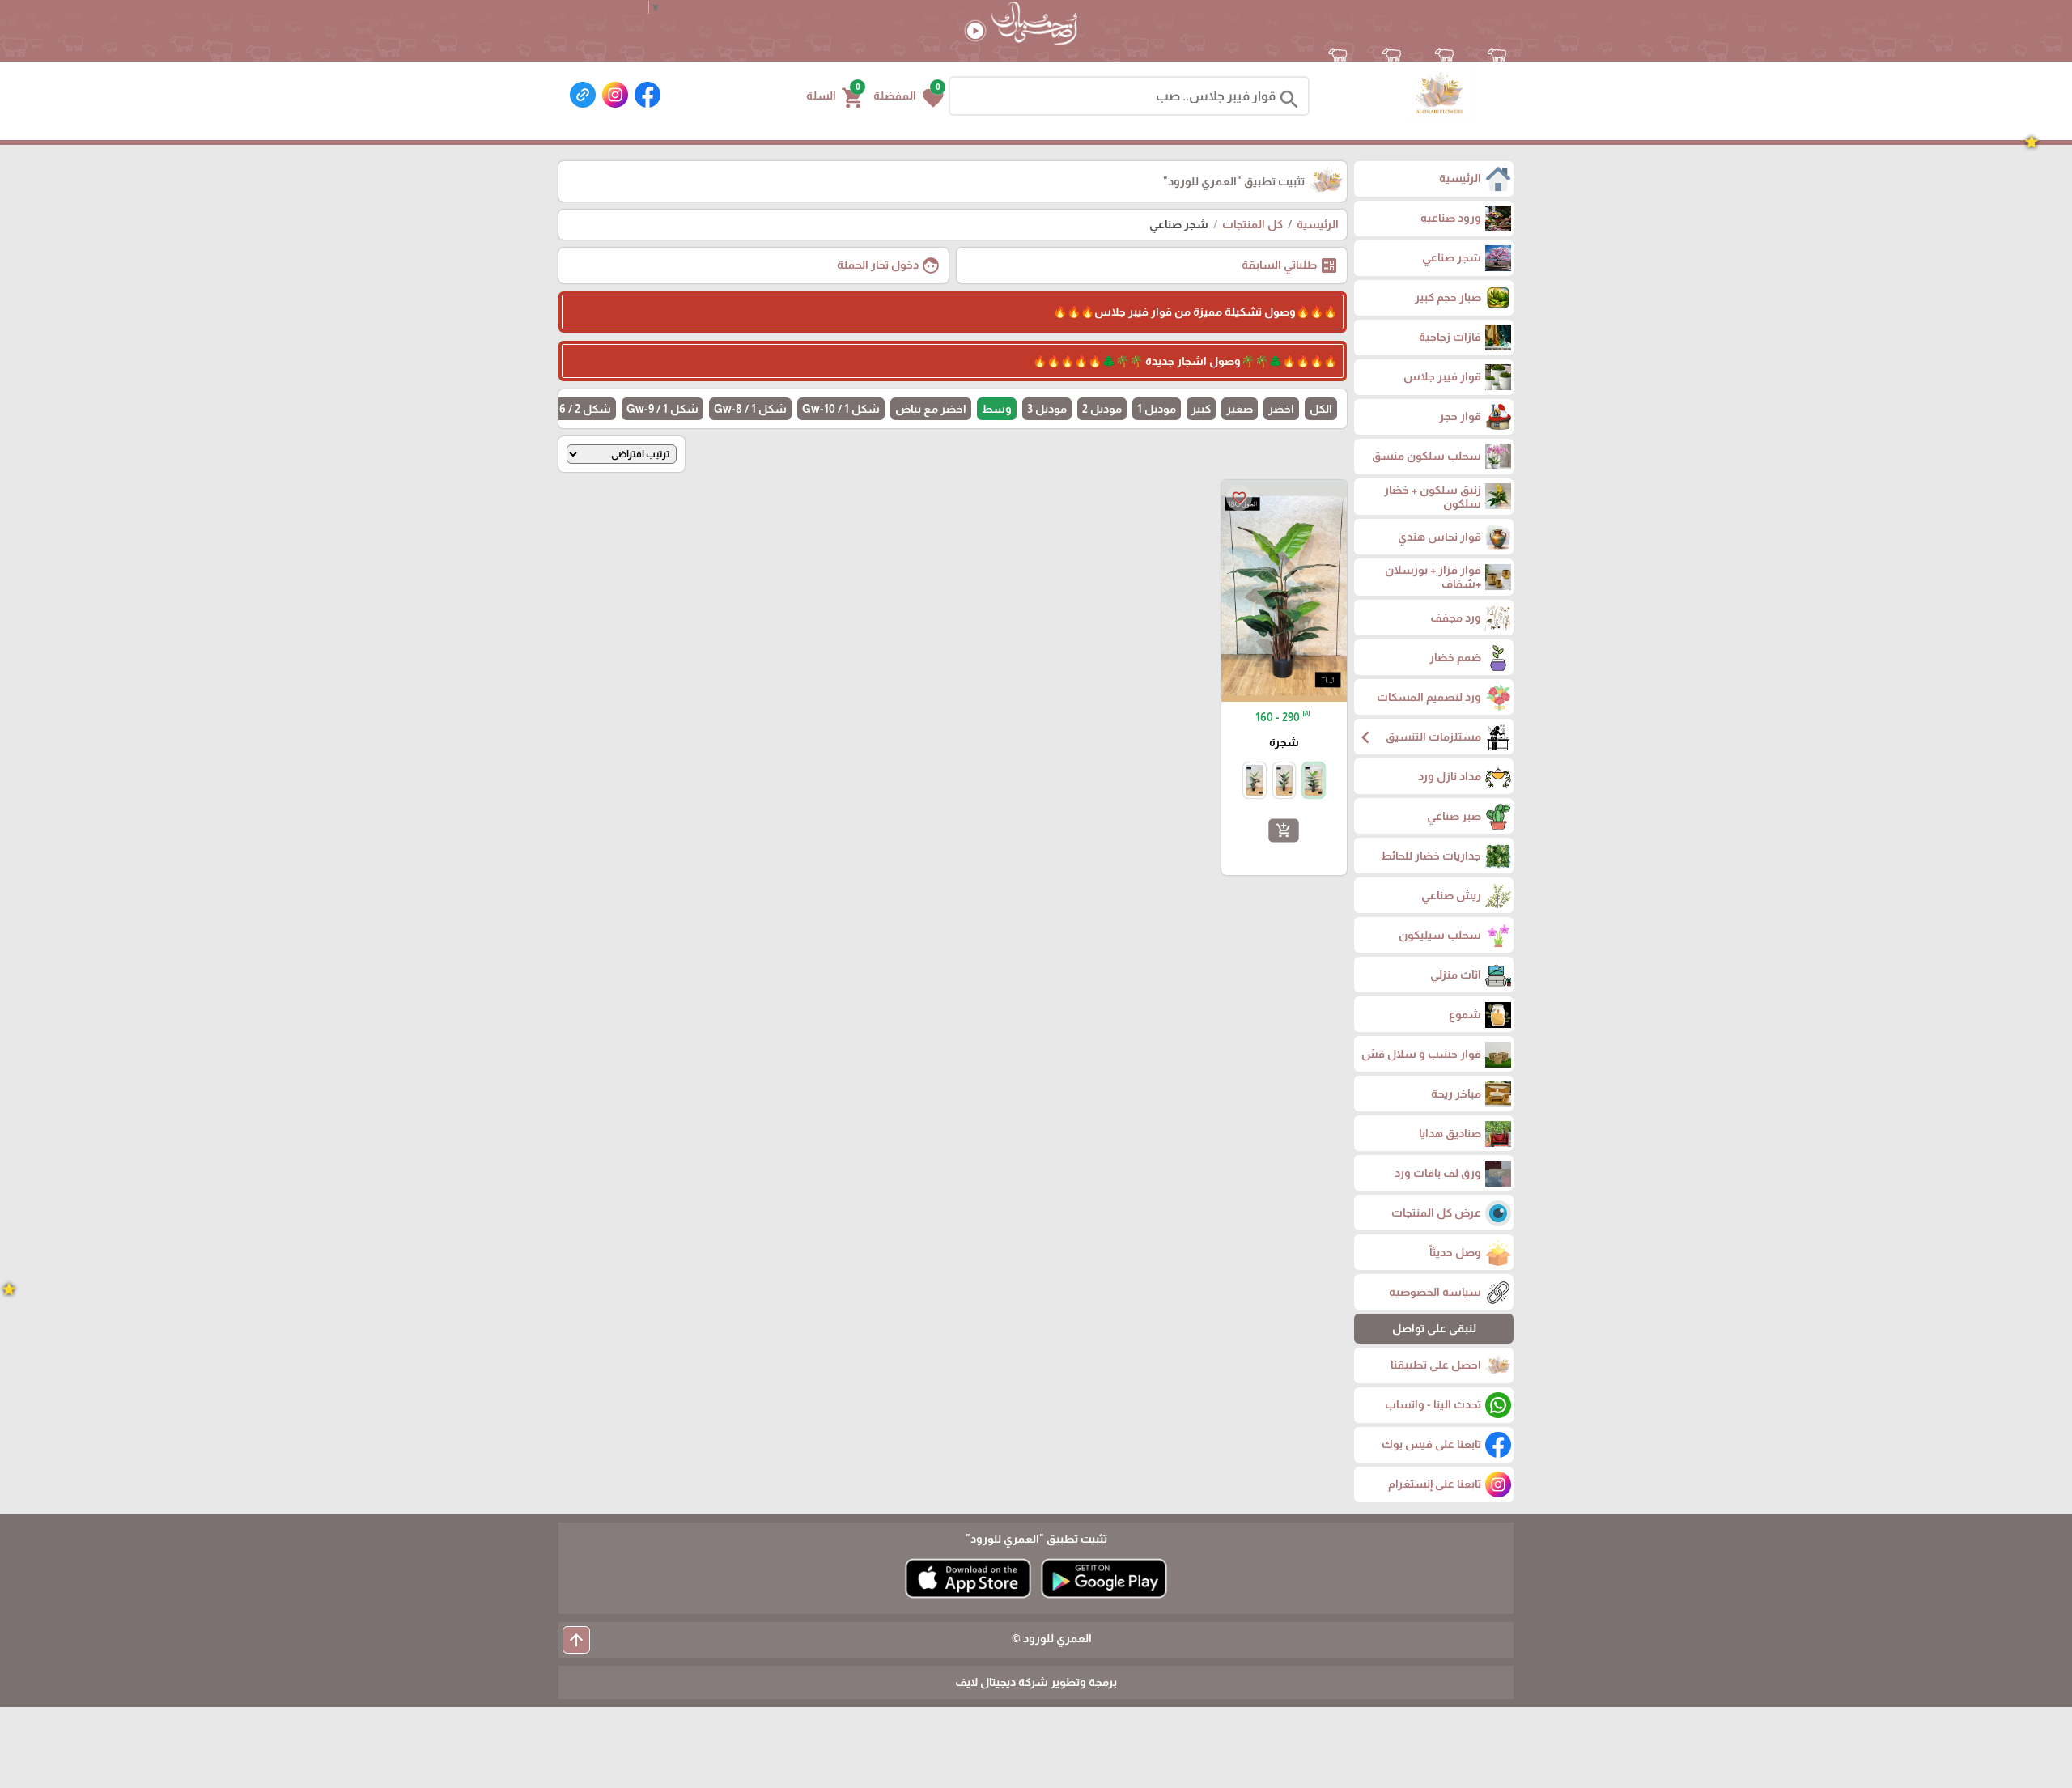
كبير (1201, 409)
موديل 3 (1047, 409)
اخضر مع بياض (931, 409)
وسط (997, 409)
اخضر (1281, 409)
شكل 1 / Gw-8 (750, 409)
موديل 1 (1157, 409)
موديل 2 (1102, 409)
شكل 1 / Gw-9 (662, 409)
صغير (1240, 409)
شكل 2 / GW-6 (573, 409)
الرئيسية (1318, 224)
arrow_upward (576, 1640)
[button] (909, 96)
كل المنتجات (1253, 224)
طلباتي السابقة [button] (1290, 265)
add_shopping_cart (1284, 830)
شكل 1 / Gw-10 (841, 409)
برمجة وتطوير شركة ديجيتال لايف (1036, 1682)
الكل (1321, 409)
